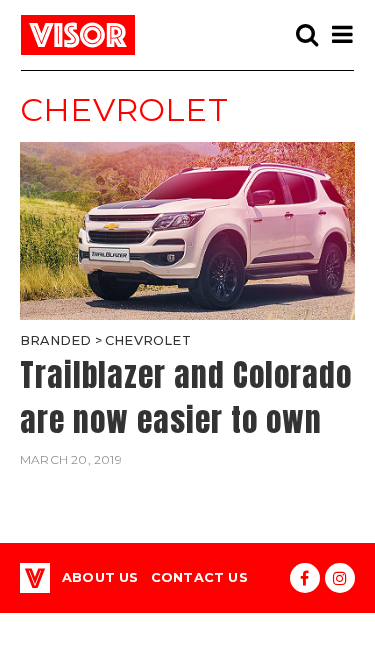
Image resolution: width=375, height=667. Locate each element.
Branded (55, 340)
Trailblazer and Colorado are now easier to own (186, 397)
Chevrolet (148, 340)
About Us (100, 577)
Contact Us (199, 577)
